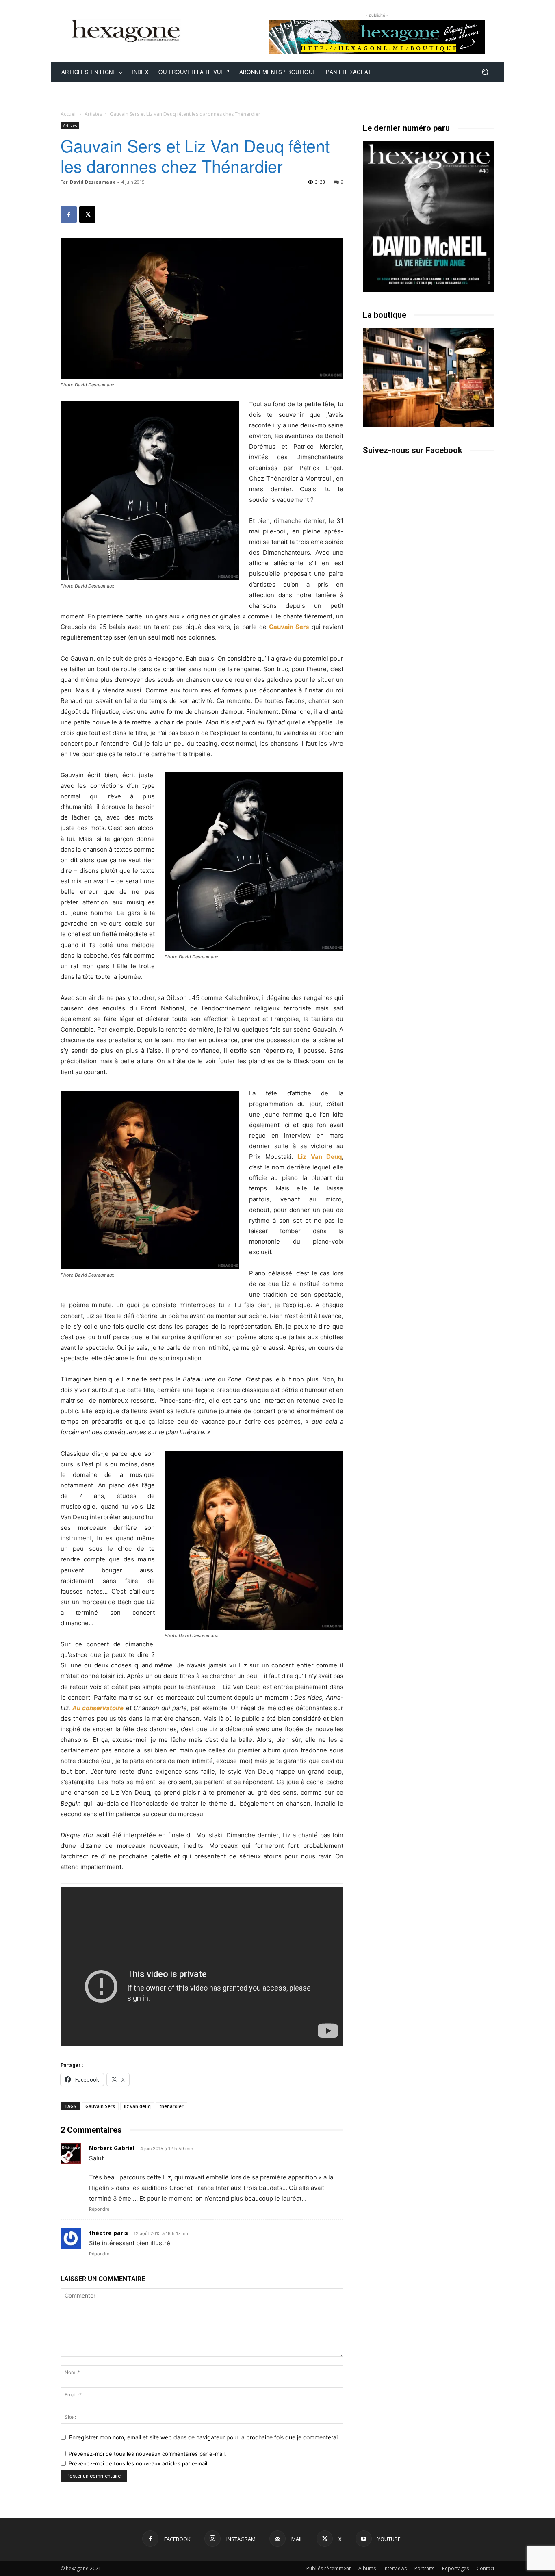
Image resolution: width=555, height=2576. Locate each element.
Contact (486, 2568)
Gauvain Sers (100, 2106)
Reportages (455, 2568)
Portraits (424, 2568)
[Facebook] (69, 215)
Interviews (395, 2568)
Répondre (99, 2209)
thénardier (172, 2106)
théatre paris (108, 2233)
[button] (485, 72)
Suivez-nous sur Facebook (413, 450)
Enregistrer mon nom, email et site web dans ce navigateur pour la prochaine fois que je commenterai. (204, 2437)
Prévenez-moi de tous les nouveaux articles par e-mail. (139, 2463)
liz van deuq (137, 2106)
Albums (367, 2568)
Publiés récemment (328, 2568)
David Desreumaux (92, 182)
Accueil (69, 114)
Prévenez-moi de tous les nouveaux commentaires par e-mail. (147, 2454)
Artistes (93, 114)
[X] (87, 215)
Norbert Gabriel (112, 2148)
